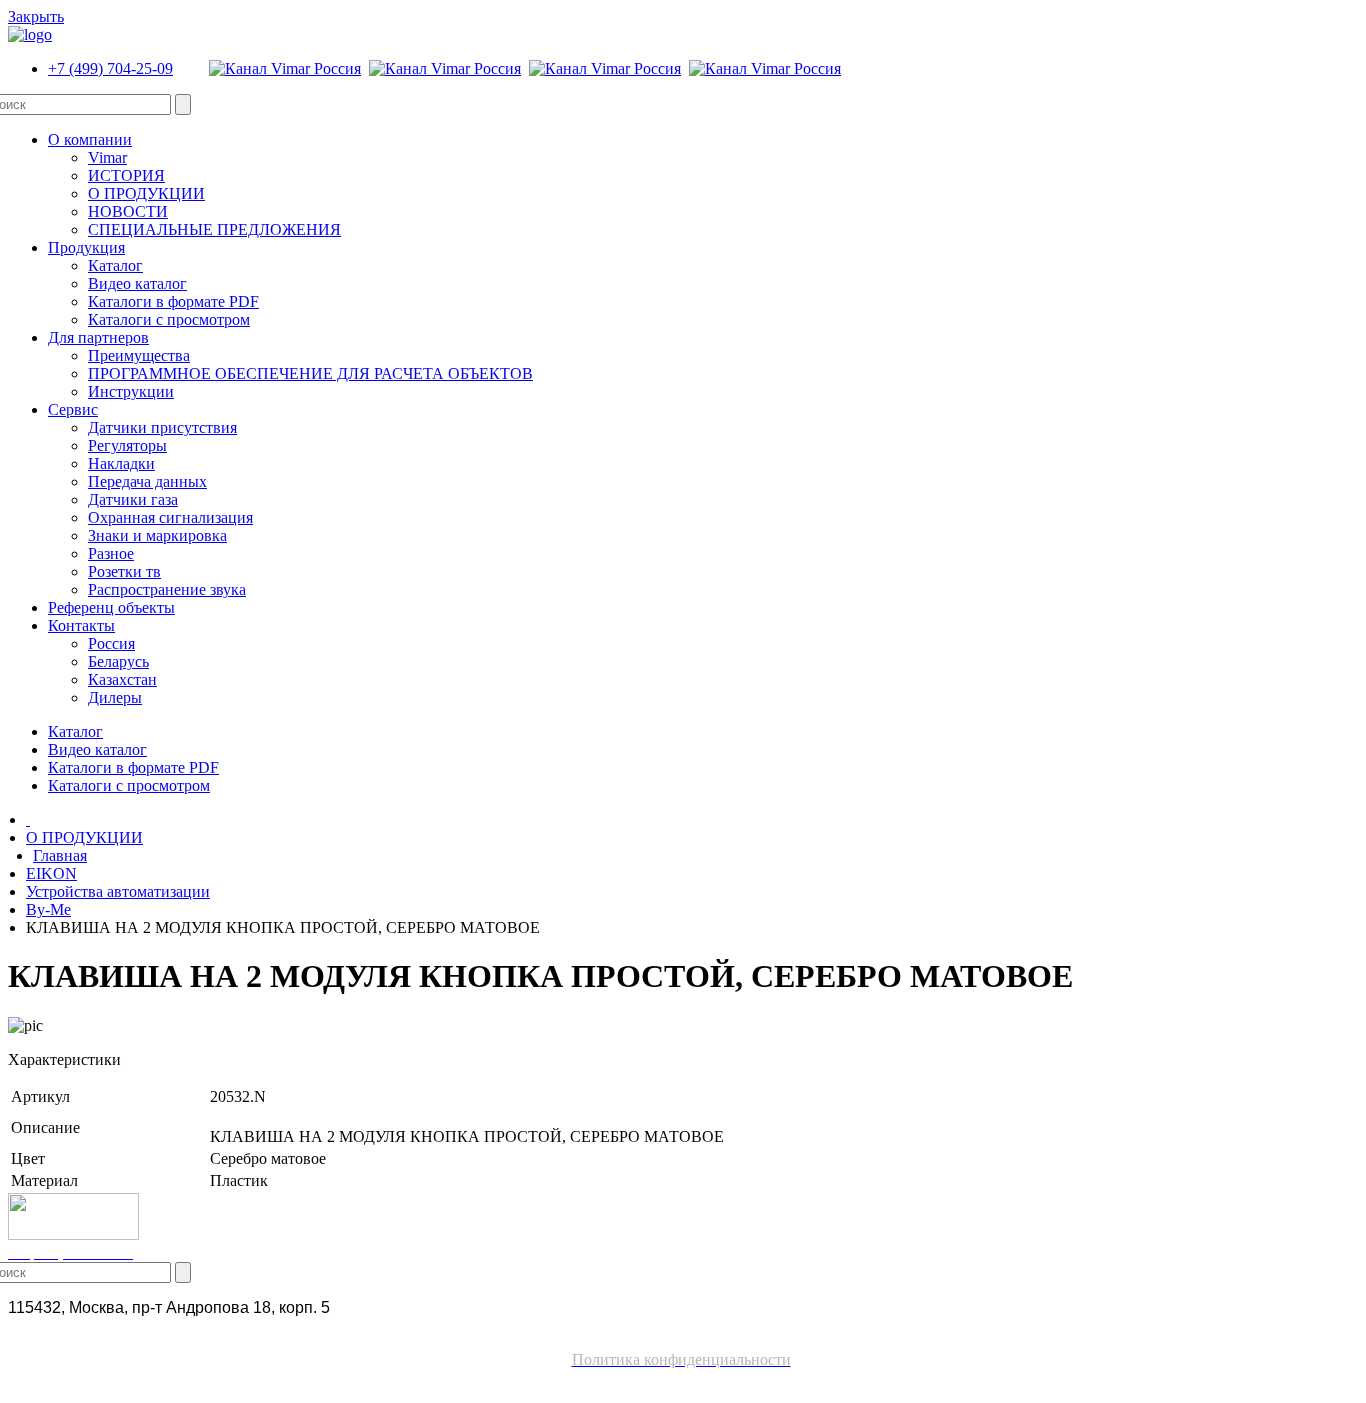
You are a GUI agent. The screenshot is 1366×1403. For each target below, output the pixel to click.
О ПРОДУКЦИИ (146, 193)
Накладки (121, 463)
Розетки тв (124, 571)
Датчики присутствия (162, 427)
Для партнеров (98, 337)
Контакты (81, 625)
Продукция (86, 247)
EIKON (51, 873)
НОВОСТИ (128, 211)
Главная (60, 855)
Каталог (115, 265)
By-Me (48, 909)
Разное (111, 553)
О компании (90, 139)
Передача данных (147, 481)
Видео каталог (137, 283)
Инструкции (131, 391)
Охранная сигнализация (170, 517)
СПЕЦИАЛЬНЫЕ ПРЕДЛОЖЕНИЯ (214, 229)
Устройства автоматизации (118, 891)
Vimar (107, 157)
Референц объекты (111, 607)
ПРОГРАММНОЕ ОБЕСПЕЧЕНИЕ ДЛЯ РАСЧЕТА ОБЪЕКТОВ (310, 373)
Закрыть (36, 16)
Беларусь (118, 661)
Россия (111, 643)
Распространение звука (167, 589)
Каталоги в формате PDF (173, 301)
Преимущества (139, 355)
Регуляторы (127, 445)
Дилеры (115, 697)
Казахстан (122, 679)
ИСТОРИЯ (126, 175)
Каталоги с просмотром (169, 319)
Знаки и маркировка (157, 535)
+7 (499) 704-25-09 (110, 68)
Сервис (73, 409)
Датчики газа (133, 499)
